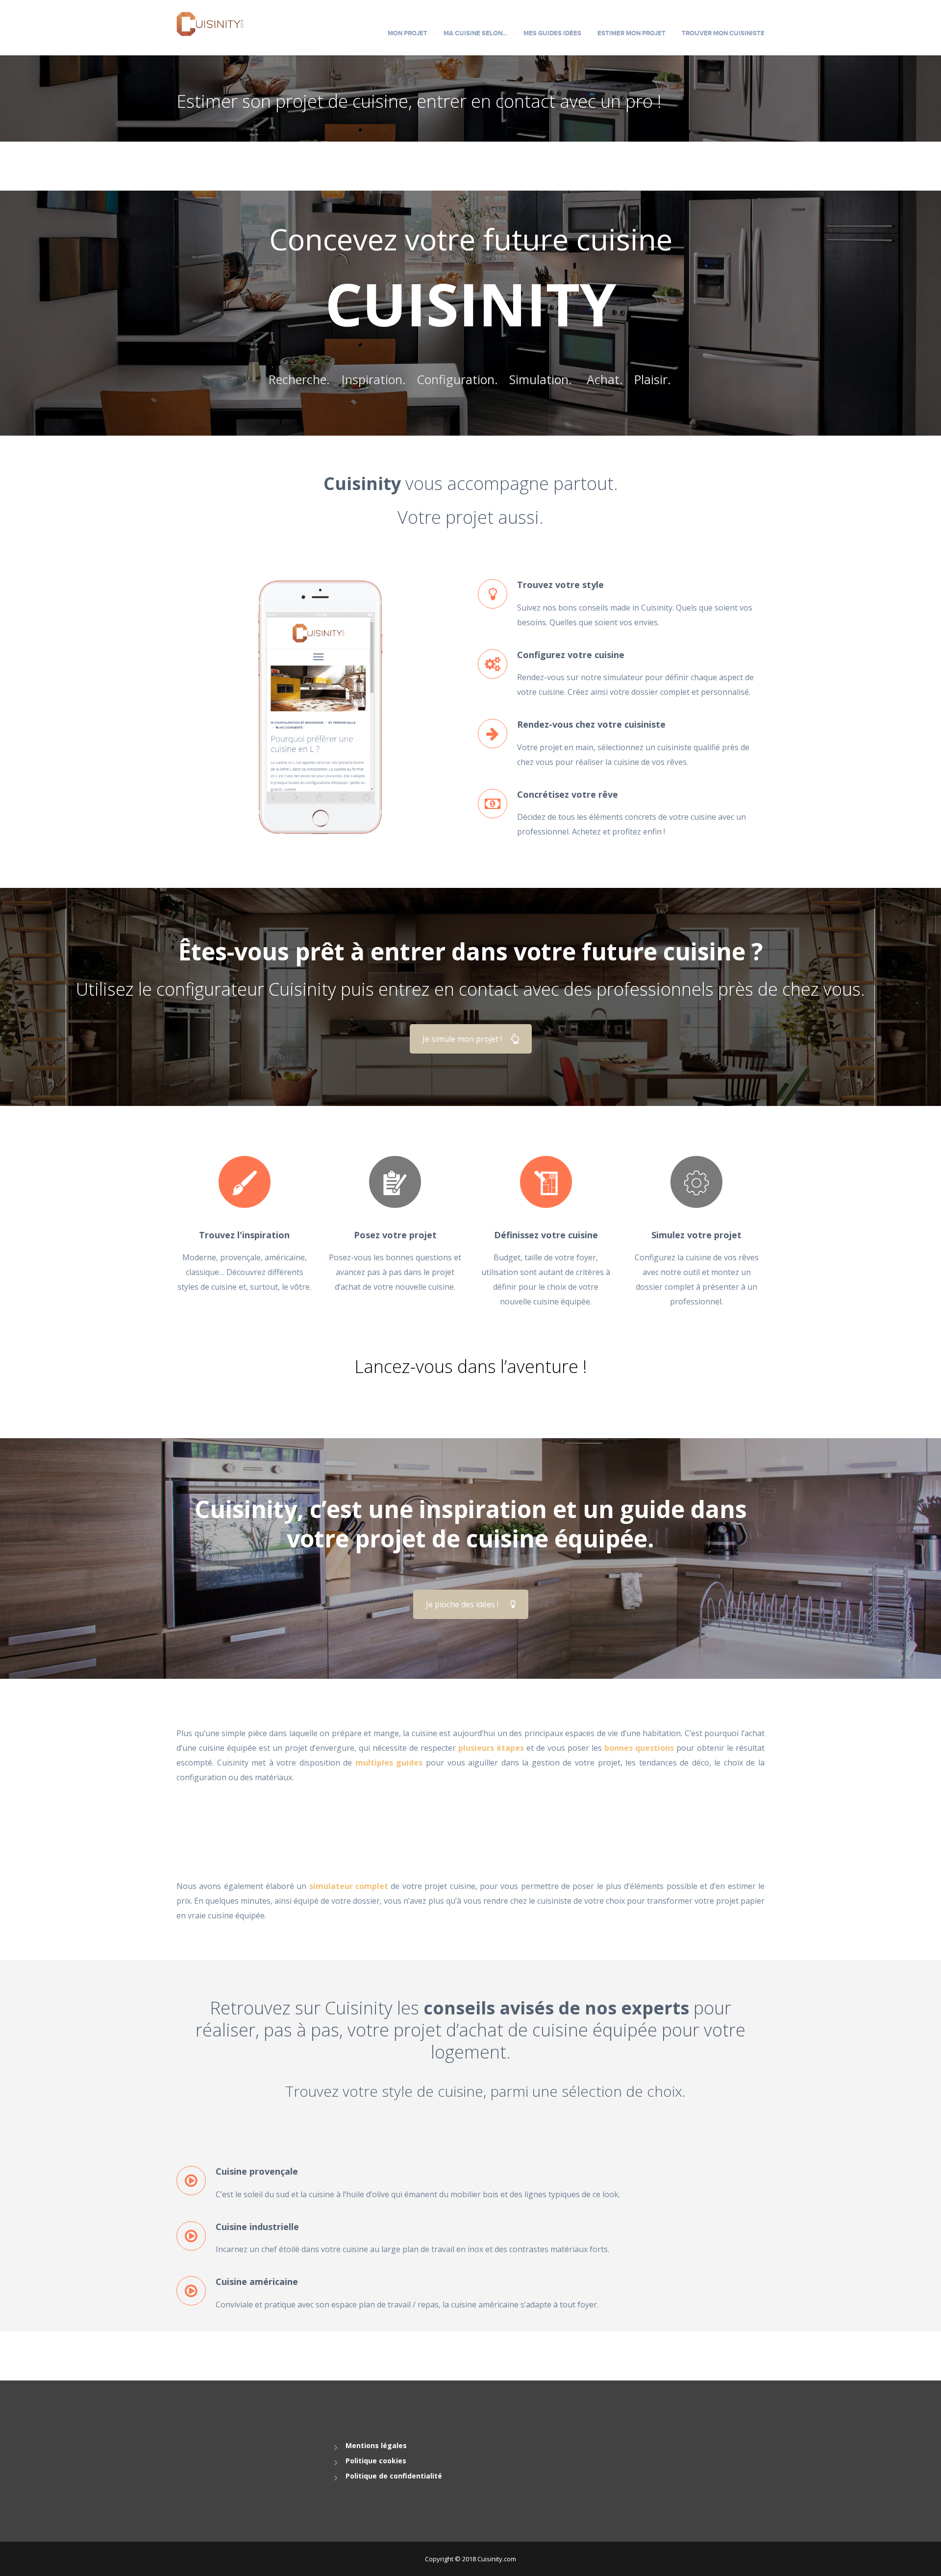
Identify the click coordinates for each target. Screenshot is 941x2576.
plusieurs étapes (491, 1748)
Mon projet (408, 33)
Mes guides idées (552, 33)
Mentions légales (376, 2445)
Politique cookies (376, 2461)
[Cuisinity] (210, 23)
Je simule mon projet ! (462, 1039)
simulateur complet (349, 1886)
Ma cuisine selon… (475, 33)
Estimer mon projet (631, 33)
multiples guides (389, 1763)
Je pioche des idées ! (462, 1604)
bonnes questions (639, 1748)
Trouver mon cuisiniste (723, 33)
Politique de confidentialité (394, 2476)
